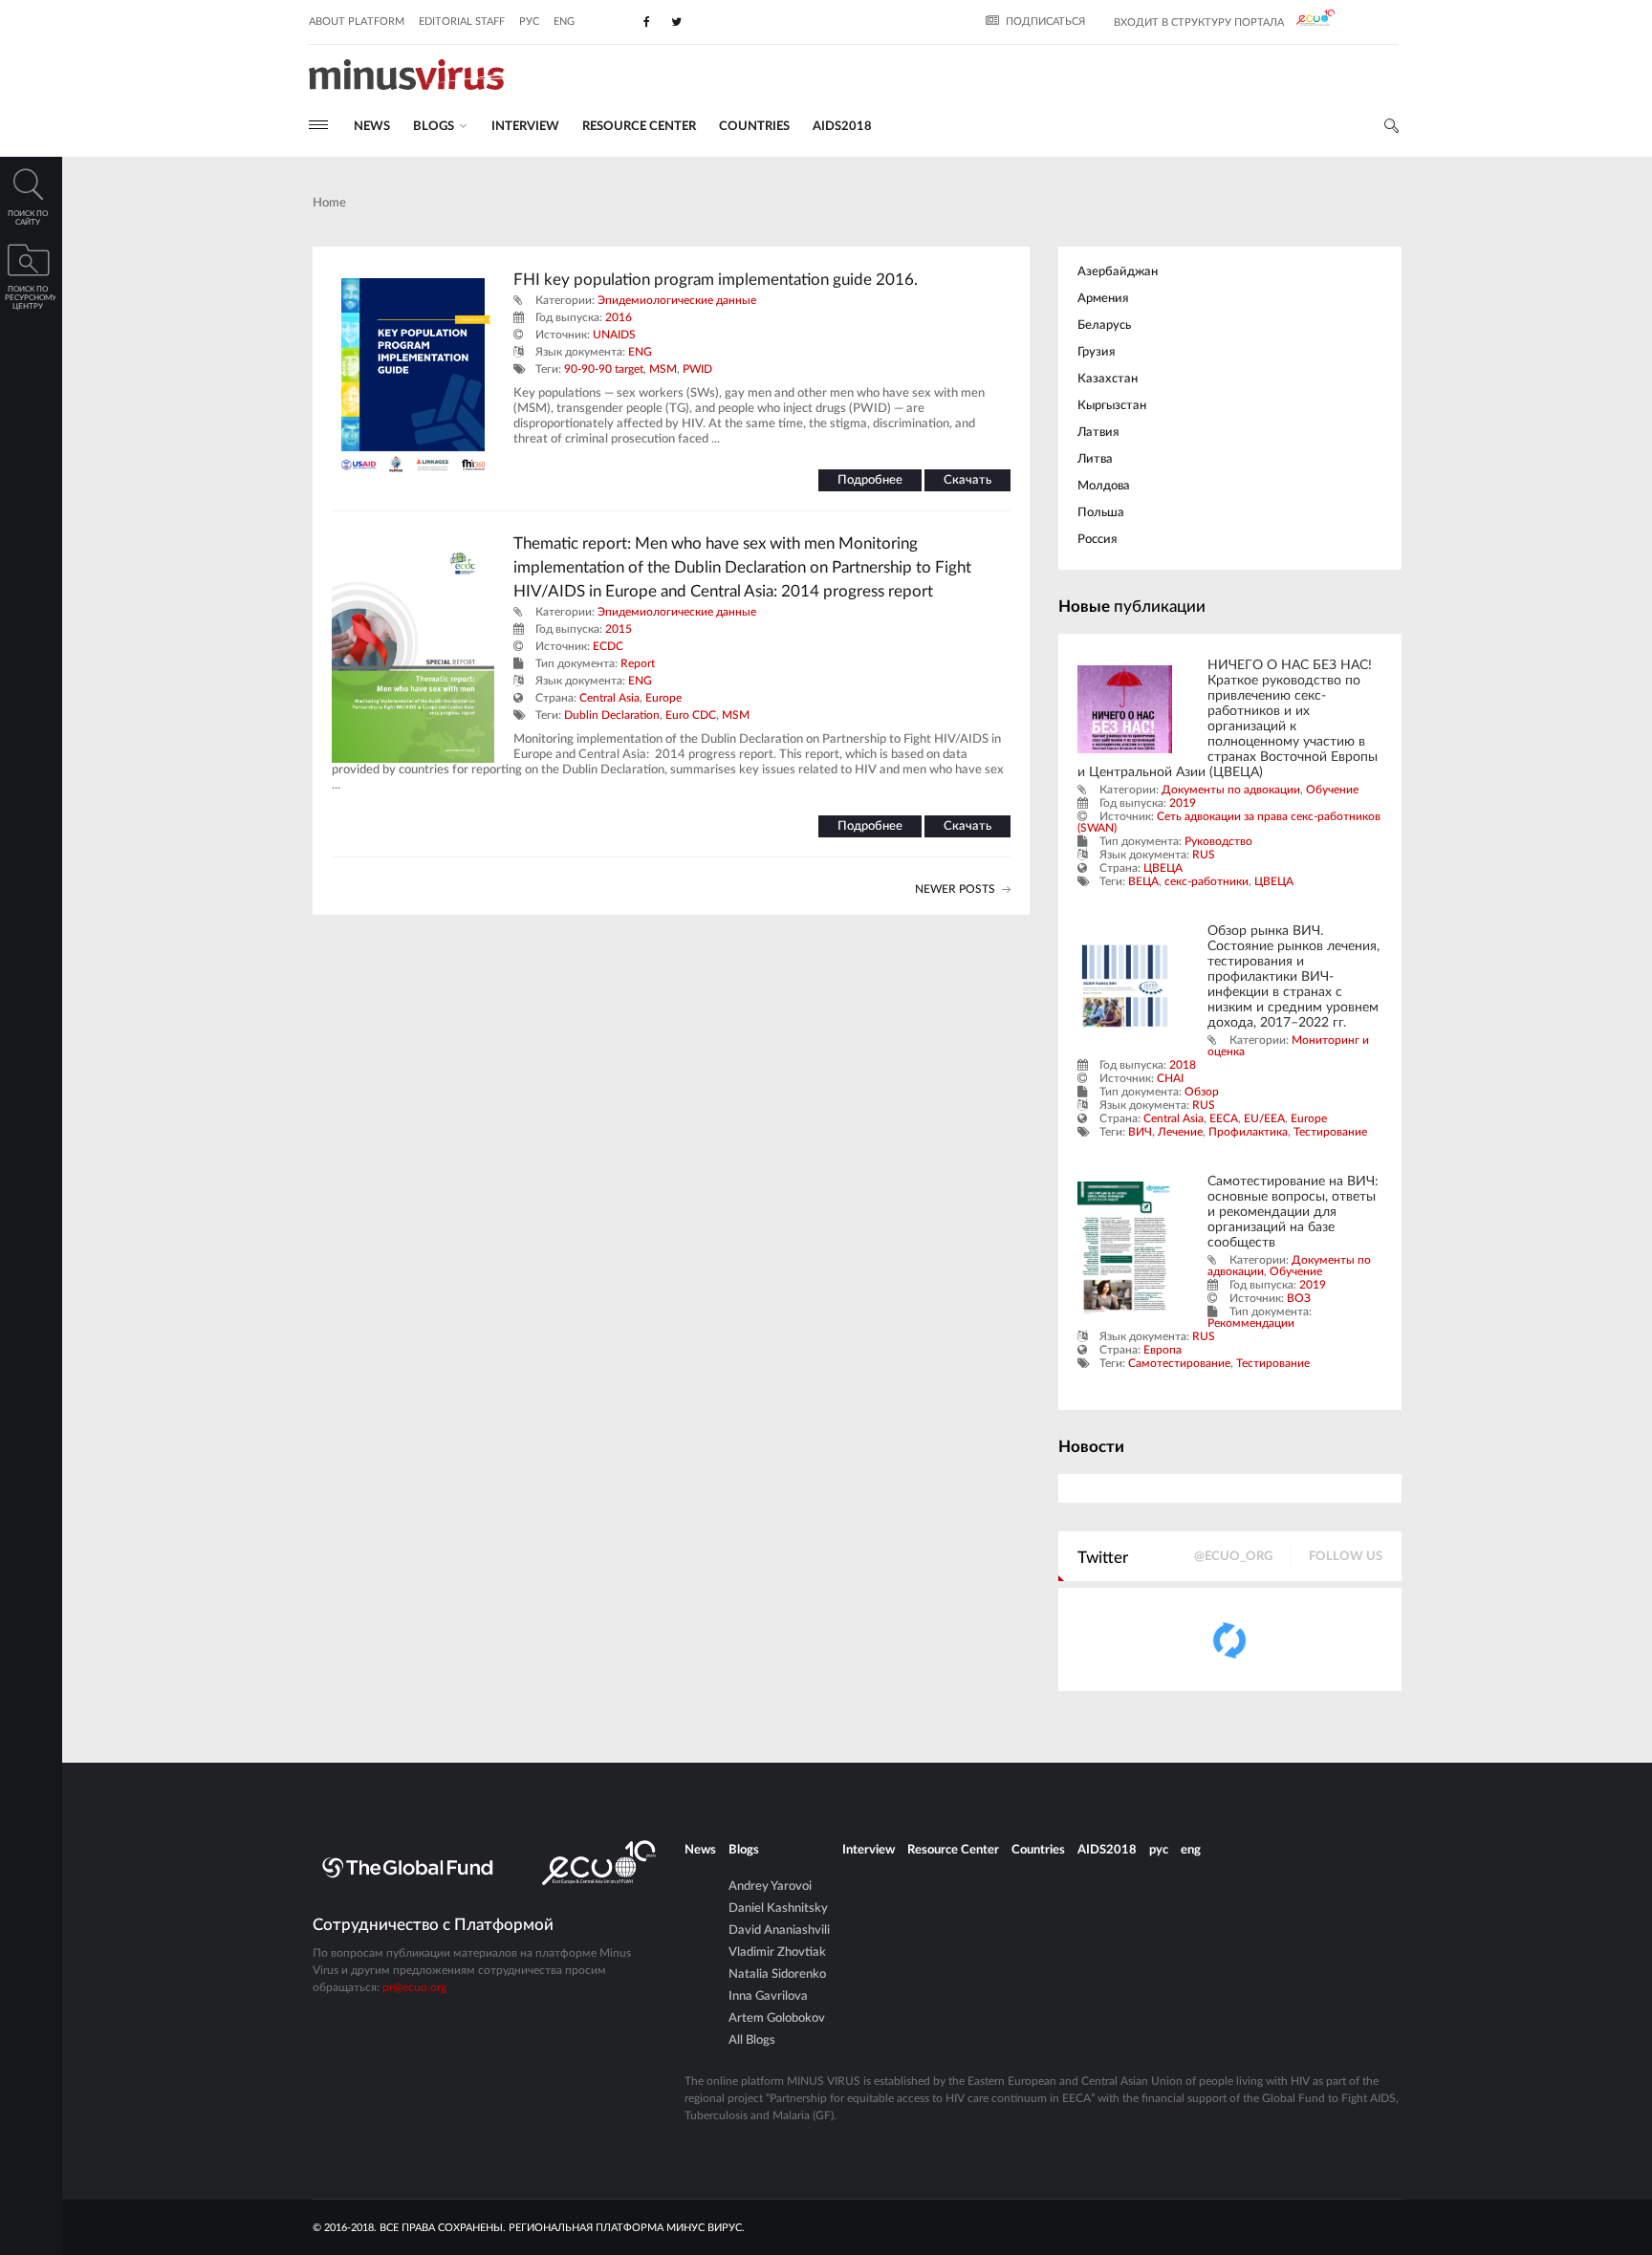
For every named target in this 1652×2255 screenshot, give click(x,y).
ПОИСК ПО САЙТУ (28, 218)
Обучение (1332, 790)
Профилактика (1248, 1132)
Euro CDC (691, 715)
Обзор (1202, 1092)
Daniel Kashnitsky (778, 1908)
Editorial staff (462, 22)
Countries (754, 127)
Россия (1097, 540)
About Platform (357, 22)
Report (638, 663)
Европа (1163, 1350)
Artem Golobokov (777, 2018)
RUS (1204, 855)
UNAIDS (614, 335)
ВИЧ (1140, 1132)
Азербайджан (1118, 272)
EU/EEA (1264, 1118)
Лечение (1180, 1132)
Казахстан (1108, 379)
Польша (1101, 513)
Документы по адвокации (1231, 790)
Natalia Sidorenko (777, 1974)
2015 (619, 629)
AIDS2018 (842, 127)
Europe (663, 698)
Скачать (967, 480)
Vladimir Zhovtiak (777, 1952)
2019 (1183, 803)
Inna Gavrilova (768, 1996)
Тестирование (1330, 1132)
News (372, 127)
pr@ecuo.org (414, 1987)
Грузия (1096, 352)
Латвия (1098, 433)
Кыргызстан (1112, 406)
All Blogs (752, 2040)
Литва (1095, 459)
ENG (640, 352)
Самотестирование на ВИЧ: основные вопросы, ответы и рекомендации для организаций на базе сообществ (1293, 1212)
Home (329, 203)
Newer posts (955, 889)
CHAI (1170, 1078)
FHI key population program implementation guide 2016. (716, 280)
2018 (1183, 1065)
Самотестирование (1179, 1363)
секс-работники (1206, 881)
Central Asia (609, 698)
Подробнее (870, 480)
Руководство (1218, 841)
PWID (697, 369)
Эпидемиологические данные (677, 300)
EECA (1224, 1118)
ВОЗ (1299, 1298)
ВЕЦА (1143, 881)
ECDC (608, 646)
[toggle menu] (318, 125)
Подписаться (1045, 22)
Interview (525, 127)
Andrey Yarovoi (770, 1886)
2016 (619, 317)
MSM (663, 369)
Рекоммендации (1251, 1323)
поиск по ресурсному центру (30, 298)
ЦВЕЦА (1163, 868)
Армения (1103, 299)
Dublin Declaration (612, 715)
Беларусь (1104, 325)
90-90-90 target (604, 369)
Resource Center (639, 127)
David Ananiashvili (779, 1930)
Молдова (1104, 486)
